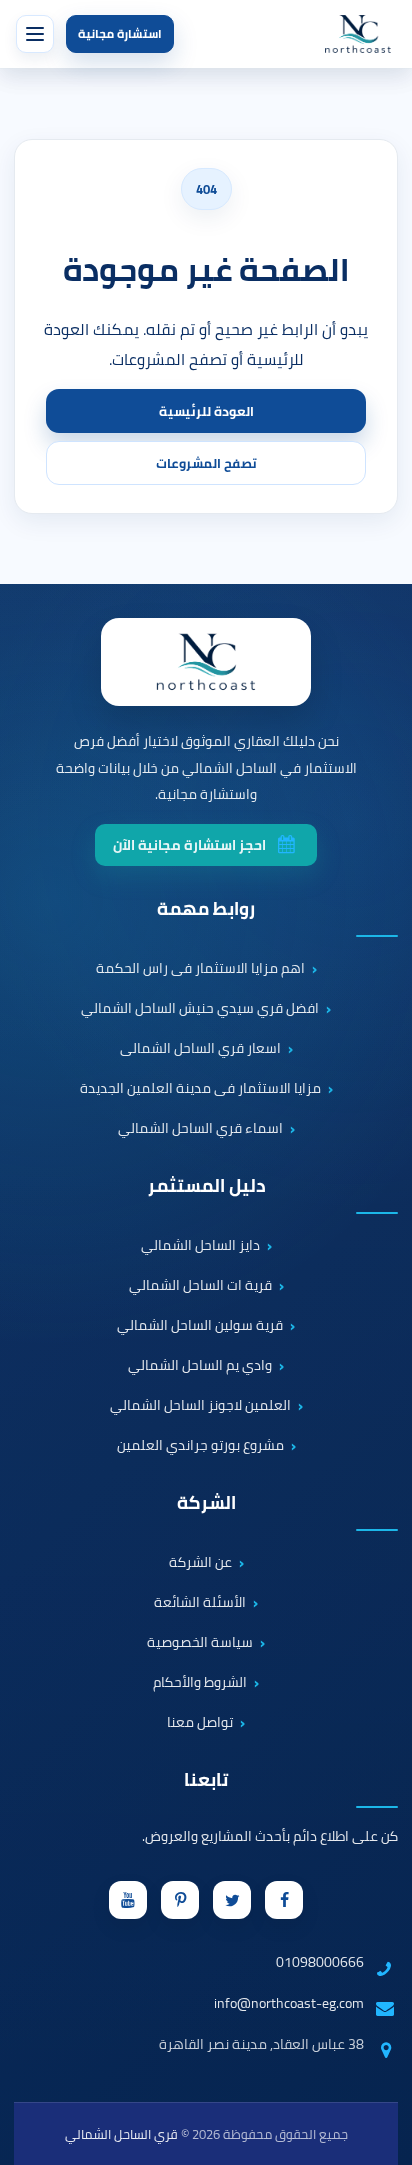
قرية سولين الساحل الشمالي (200, 1326)
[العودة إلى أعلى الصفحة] (386, 2139)
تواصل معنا (200, 1723)
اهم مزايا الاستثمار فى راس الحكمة (200, 969)
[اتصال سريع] (379, 2013)
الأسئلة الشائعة (200, 1603)
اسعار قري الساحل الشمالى (200, 1049)
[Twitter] (232, 1900)
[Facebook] (284, 1900)
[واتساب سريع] (379, 2070)
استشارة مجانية (120, 33)
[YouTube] (128, 1900)
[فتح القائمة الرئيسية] (35, 34)
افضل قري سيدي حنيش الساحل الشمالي (200, 1009)
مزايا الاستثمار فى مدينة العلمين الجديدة (200, 1089)
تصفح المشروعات (206, 463)
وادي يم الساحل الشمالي (200, 1366)
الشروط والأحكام (200, 1683)
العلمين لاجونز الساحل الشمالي (200, 1406)
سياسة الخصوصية (200, 1643)
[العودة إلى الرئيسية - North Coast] (206, 662)
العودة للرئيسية (206, 411)
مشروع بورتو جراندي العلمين (200, 1446)
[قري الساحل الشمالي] (358, 34)
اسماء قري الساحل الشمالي (200, 1129)
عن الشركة (200, 1563)
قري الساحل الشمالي (121, 2134)
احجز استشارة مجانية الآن (189, 845)
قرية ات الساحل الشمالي (200, 1286)
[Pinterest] (180, 1900)
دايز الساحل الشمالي (200, 1246)
